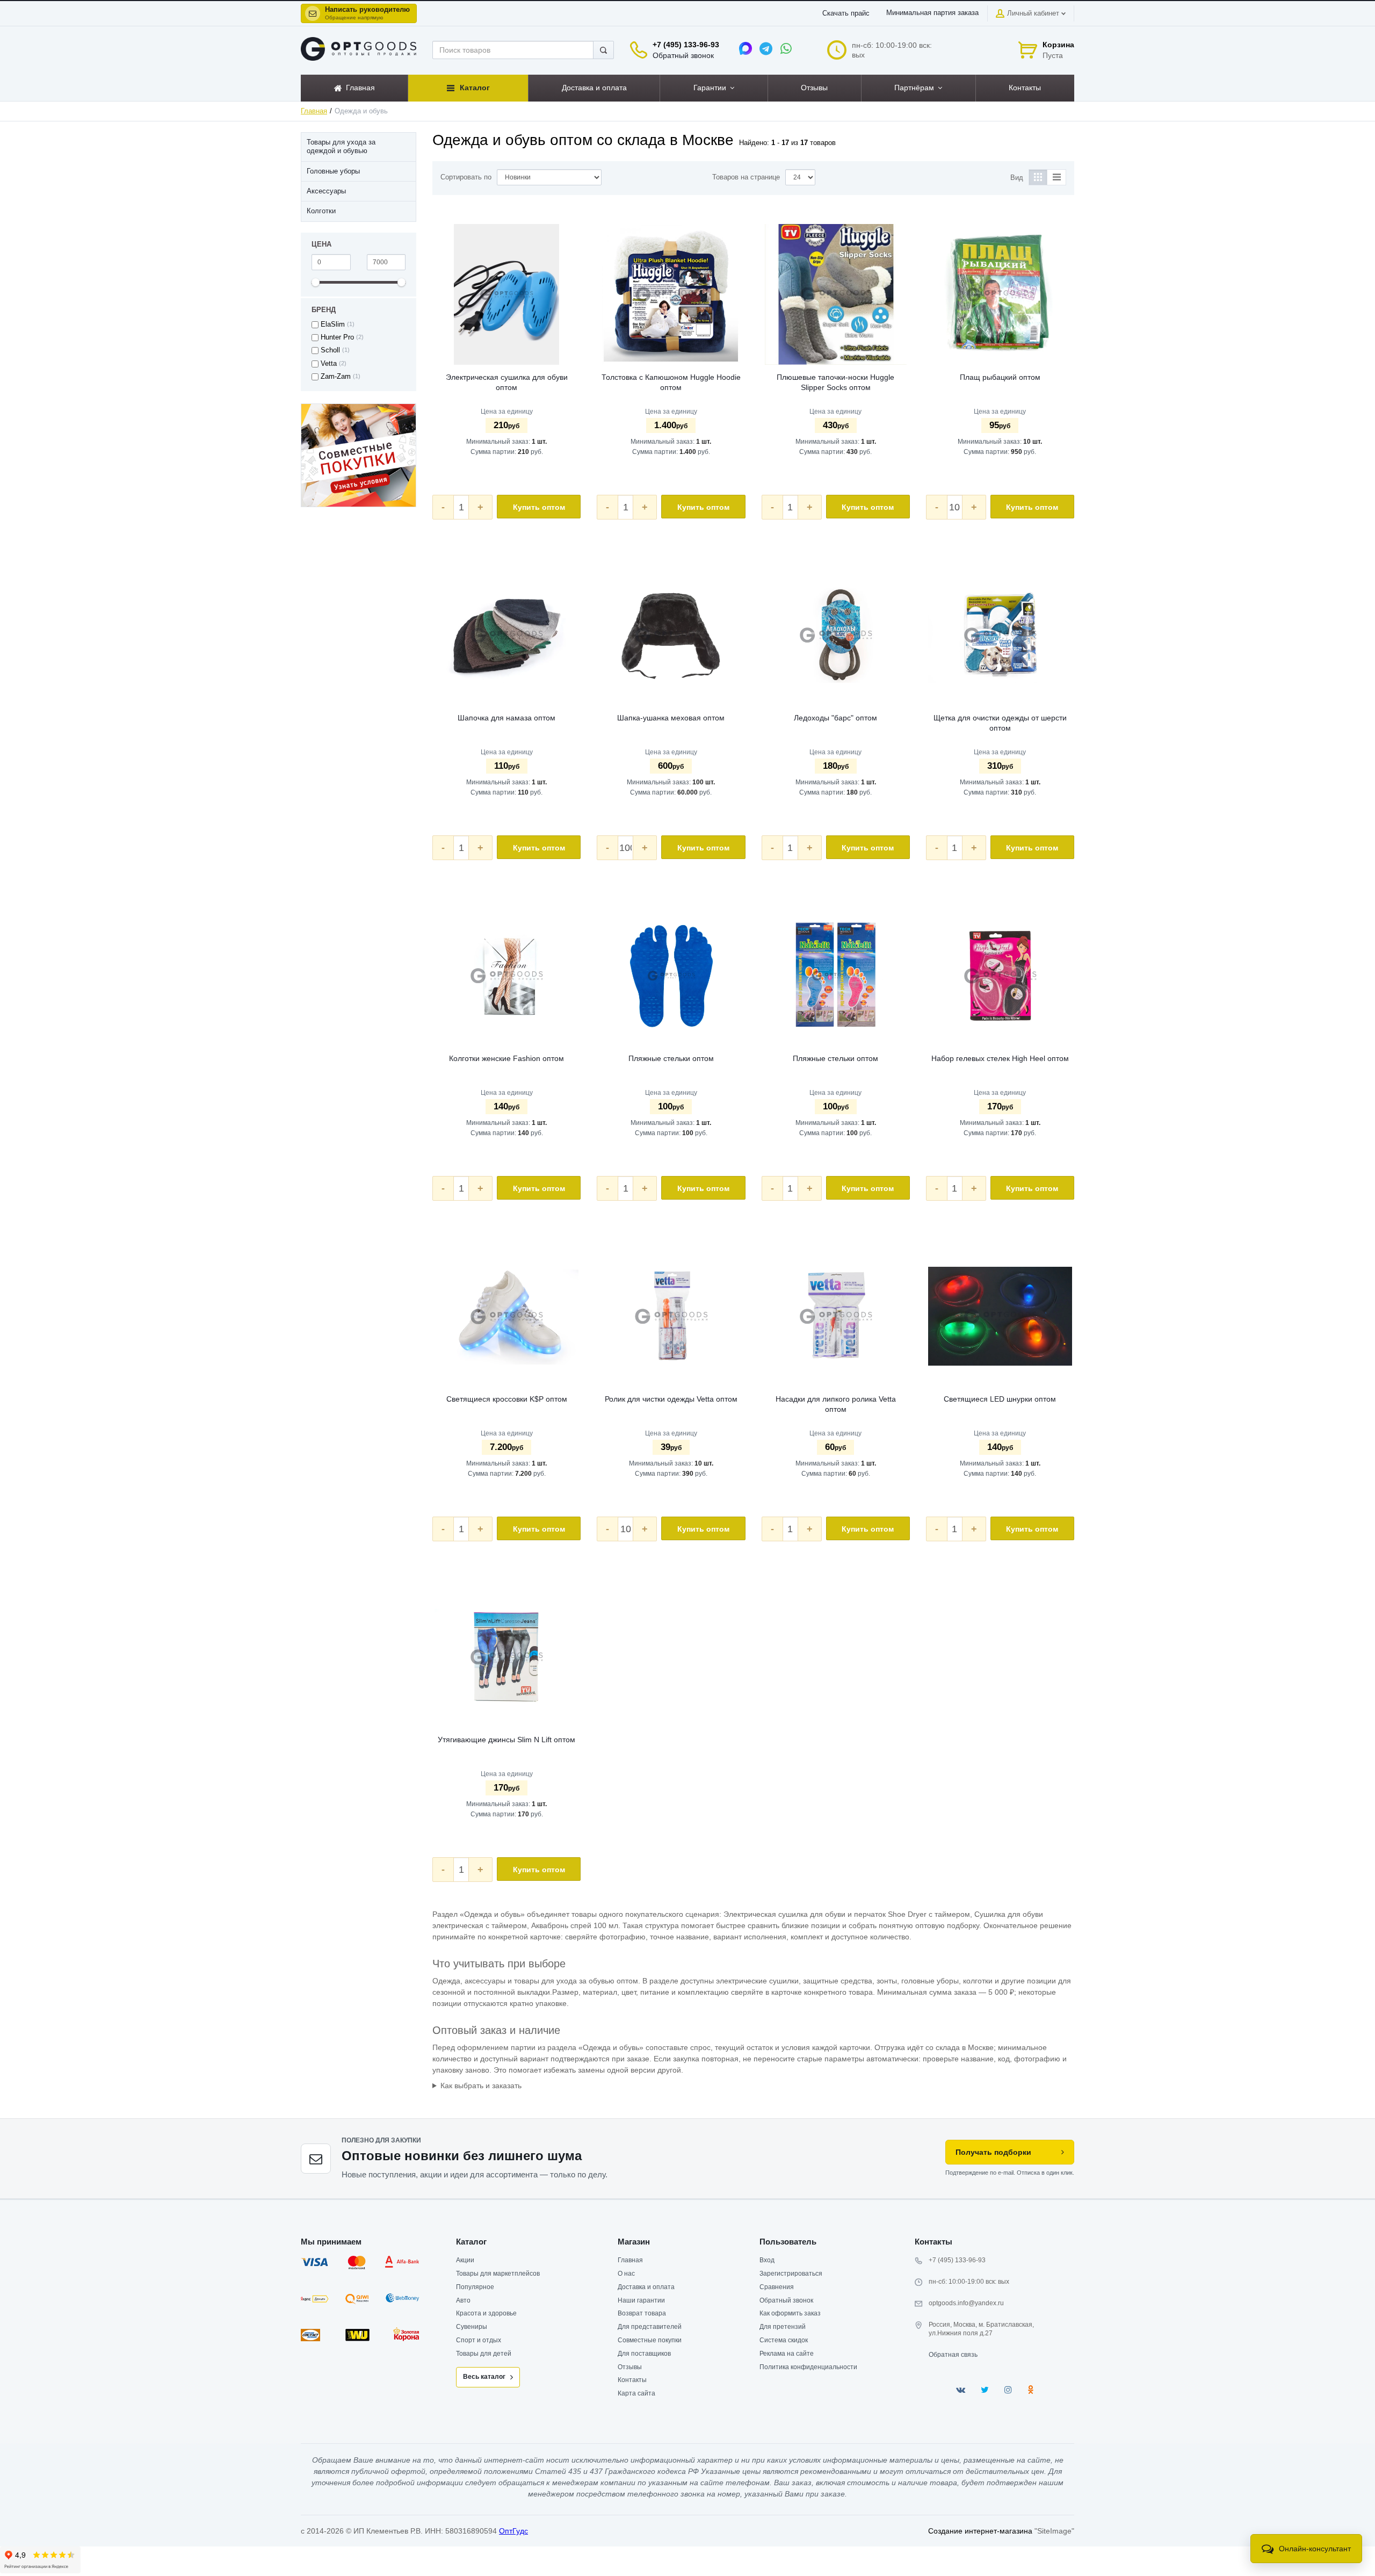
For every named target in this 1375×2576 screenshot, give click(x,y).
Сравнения (777, 2287)
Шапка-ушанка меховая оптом (671, 718)
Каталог (471, 2242)
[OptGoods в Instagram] (1008, 2390)
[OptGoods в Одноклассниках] (1030, 2390)
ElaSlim (333, 324)
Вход (767, 2260)
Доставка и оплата (646, 2287)
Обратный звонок (683, 55)
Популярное (475, 2287)
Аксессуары (326, 191)
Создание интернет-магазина (980, 2531)
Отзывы (630, 2367)
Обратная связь (953, 2355)
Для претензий (783, 2327)
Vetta (329, 364)
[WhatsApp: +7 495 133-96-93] (786, 48)
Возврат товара (642, 2313)
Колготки (321, 211)
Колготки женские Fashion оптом (506, 1058)
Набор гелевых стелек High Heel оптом (1000, 1058)
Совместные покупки (650, 2340)
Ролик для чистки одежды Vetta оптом (671, 1399)
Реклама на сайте (787, 2354)
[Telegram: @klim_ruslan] (766, 48)
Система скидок (784, 2340)
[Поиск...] (603, 50)
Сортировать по (466, 177)
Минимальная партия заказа (932, 13)
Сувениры (472, 2327)
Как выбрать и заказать (481, 2086)
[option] (359, 455)
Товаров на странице (746, 177)
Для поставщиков (644, 2354)
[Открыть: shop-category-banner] (359, 455)
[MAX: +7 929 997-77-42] (746, 48)
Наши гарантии (641, 2300)
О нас (626, 2274)
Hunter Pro (337, 337)
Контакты (632, 2380)
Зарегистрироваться (791, 2274)
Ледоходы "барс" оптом (835, 718)
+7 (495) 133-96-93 (686, 45)
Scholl (330, 350)
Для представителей (650, 2327)
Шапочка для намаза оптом (506, 718)
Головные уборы (333, 171)
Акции (465, 2260)
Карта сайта (636, 2393)
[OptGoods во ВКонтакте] (961, 2390)
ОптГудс (513, 2531)
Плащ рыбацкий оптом (1000, 377)
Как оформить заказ (790, 2313)
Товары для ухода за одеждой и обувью (341, 147)
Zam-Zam (336, 377)
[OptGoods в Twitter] (985, 2390)
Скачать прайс (846, 13)
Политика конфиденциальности (808, 2367)
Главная (314, 111)
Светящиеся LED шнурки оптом (1000, 1399)
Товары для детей (484, 2354)
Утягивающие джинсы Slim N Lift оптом (506, 1740)
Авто (463, 2300)
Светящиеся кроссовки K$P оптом (507, 1399)
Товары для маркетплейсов (498, 2274)
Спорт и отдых (479, 2340)
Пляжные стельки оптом (671, 1058)
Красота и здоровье (486, 2313)
